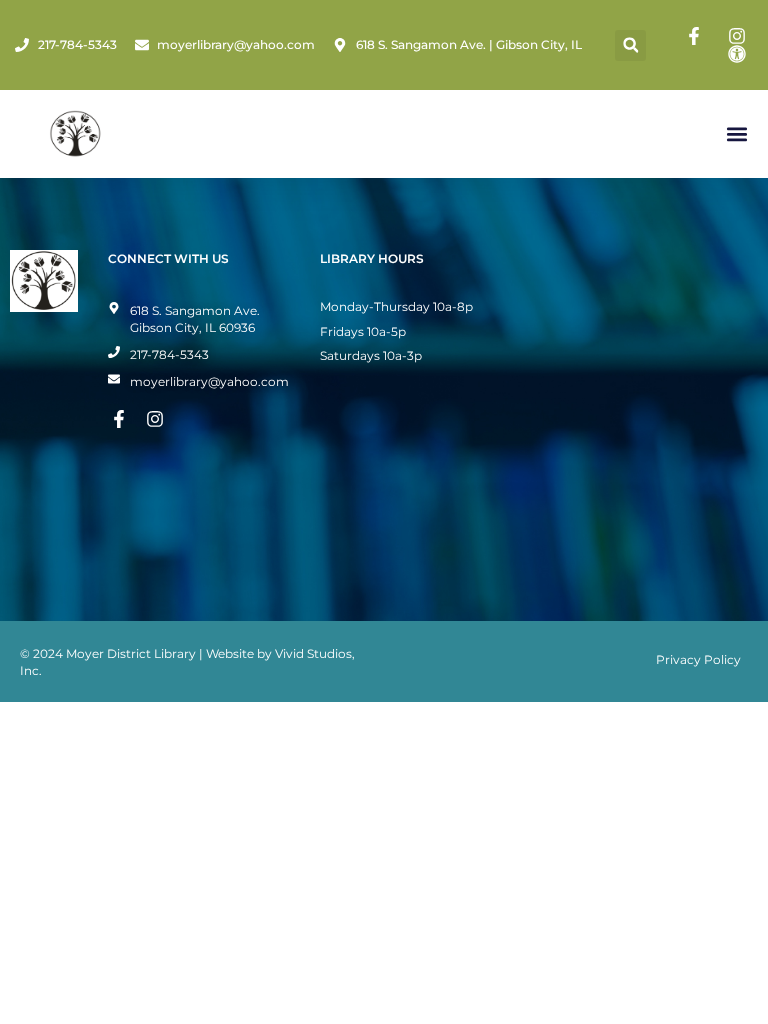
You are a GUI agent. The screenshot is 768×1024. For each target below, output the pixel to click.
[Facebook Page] (697, 36)
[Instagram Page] (740, 36)
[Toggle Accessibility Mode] (740, 54)
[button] (630, 45)
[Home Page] (75, 134)
